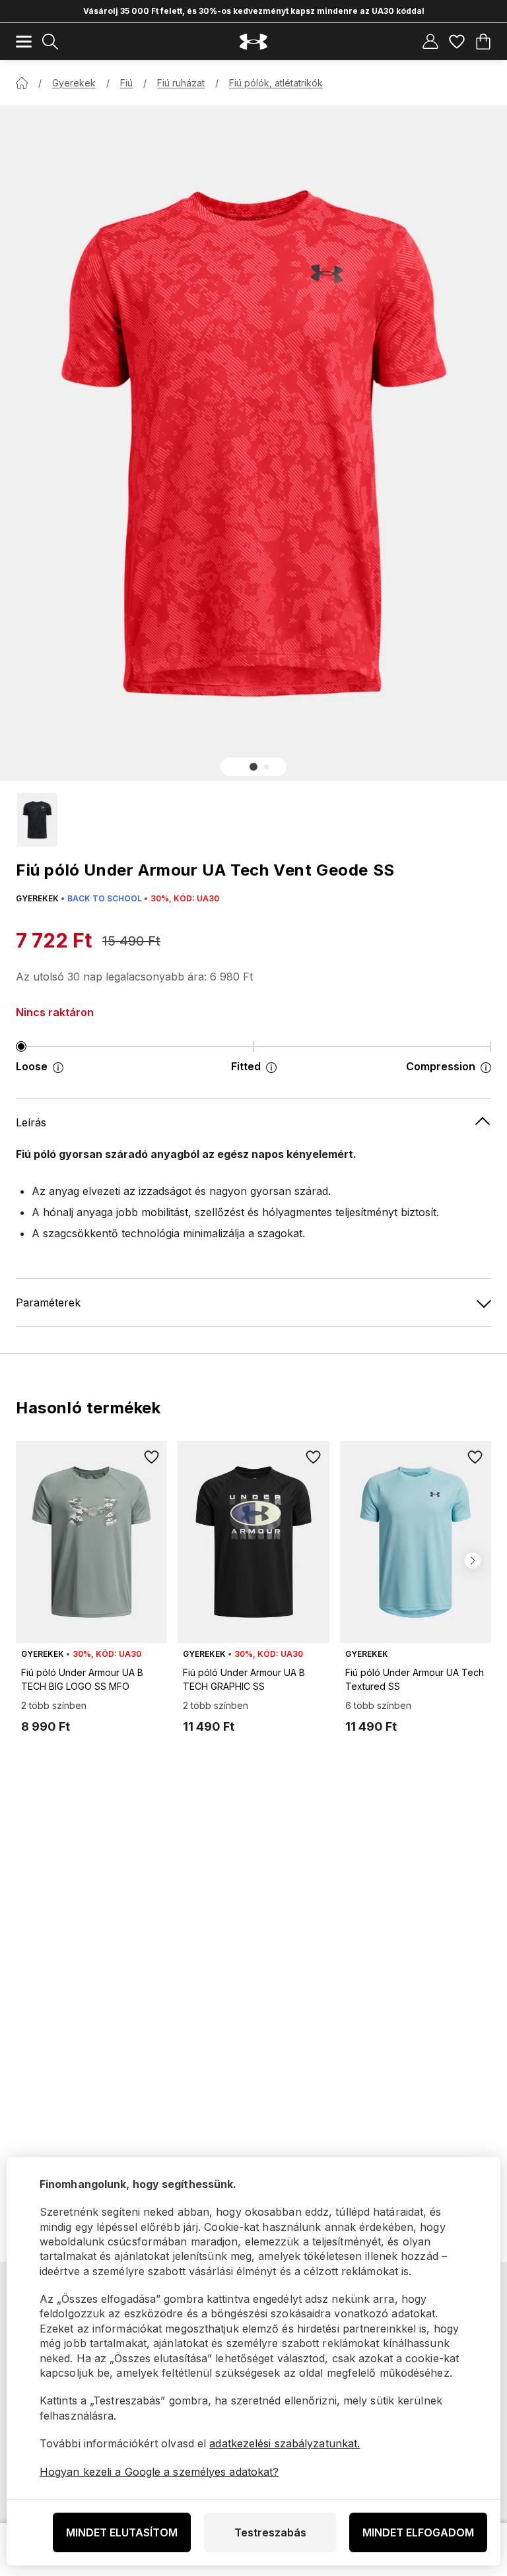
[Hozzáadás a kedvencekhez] (151, 1457)
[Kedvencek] (457, 42)
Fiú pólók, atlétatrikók (276, 83)
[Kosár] (483, 42)
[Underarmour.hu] (253, 42)
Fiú (126, 83)
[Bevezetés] (22, 83)
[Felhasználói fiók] (430, 42)
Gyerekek (74, 83)
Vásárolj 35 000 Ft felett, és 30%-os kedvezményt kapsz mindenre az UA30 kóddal (254, 11)
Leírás (31, 1122)
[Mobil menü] (24, 42)
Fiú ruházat (181, 83)
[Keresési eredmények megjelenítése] (50, 42)
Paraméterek (48, 1303)
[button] (253, 767)
